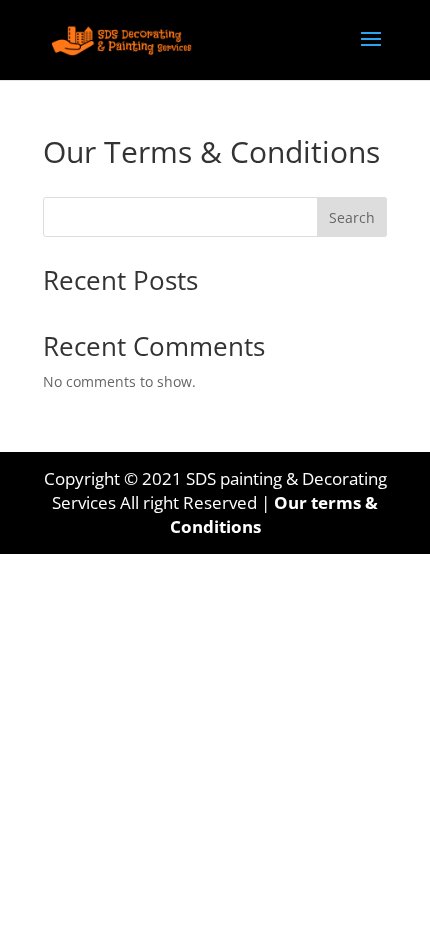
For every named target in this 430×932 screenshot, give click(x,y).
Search (352, 217)
